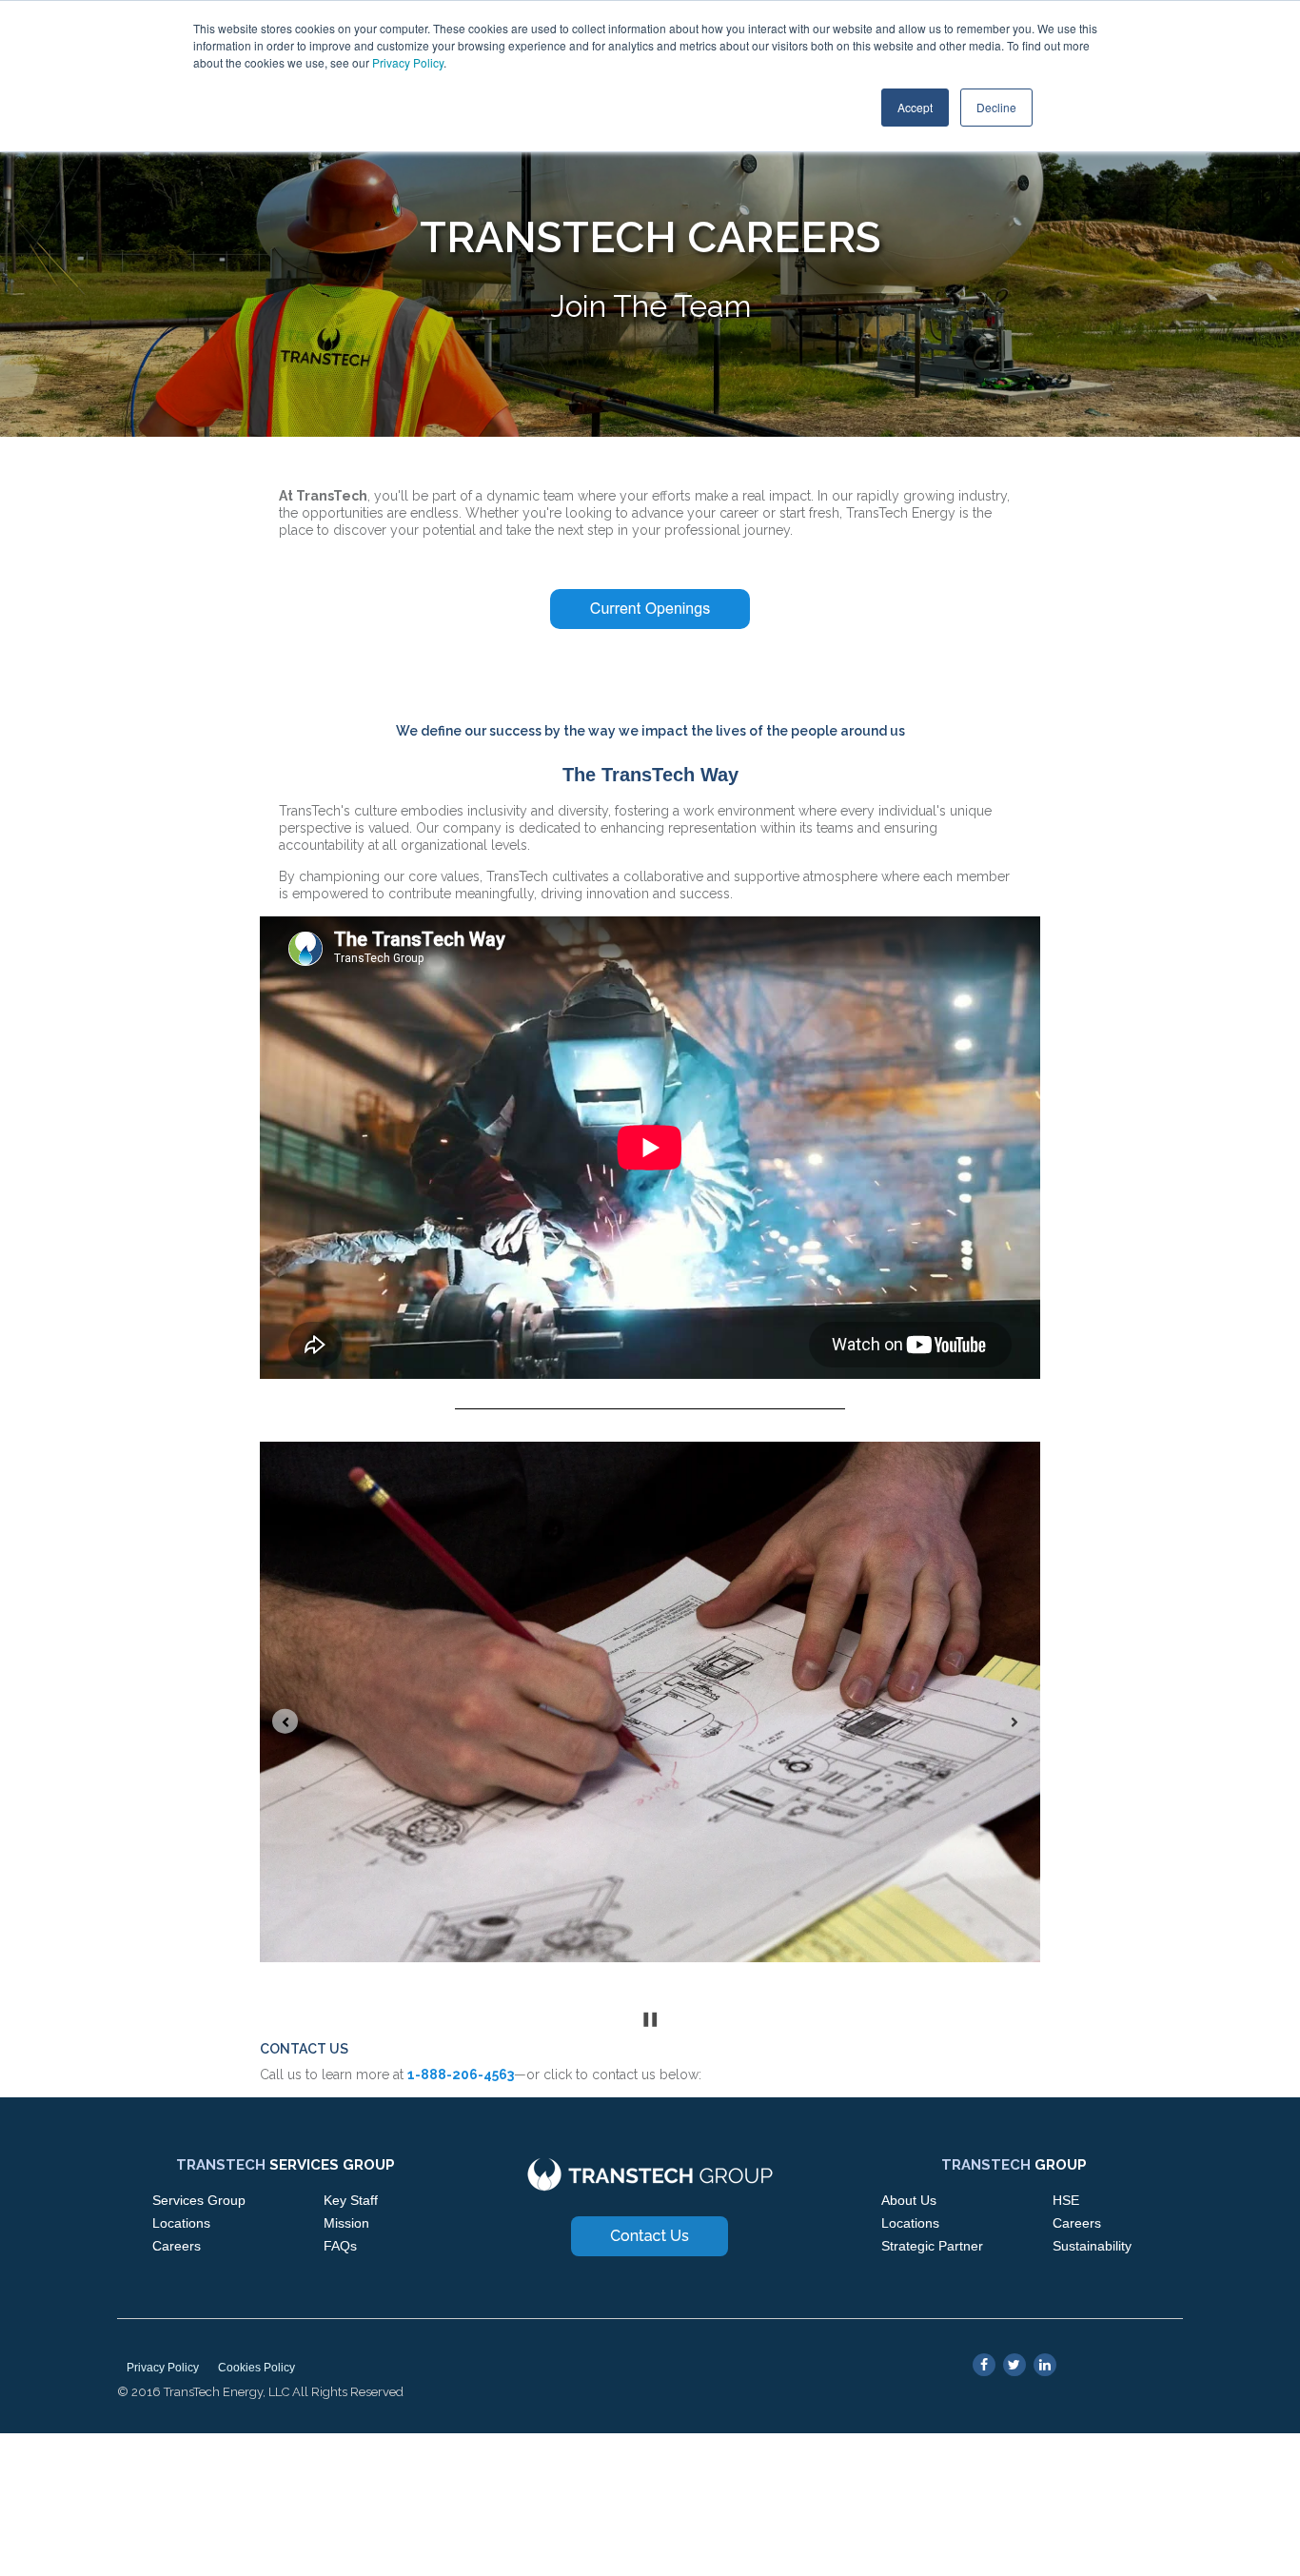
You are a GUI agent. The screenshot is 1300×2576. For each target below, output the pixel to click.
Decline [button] (996, 107)
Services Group (199, 2200)
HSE (1066, 2200)
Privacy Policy (408, 62)
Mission (346, 2223)
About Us (909, 2200)
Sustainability (1092, 2246)
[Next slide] (1015, 1721)
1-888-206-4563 (461, 2075)
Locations (181, 2223)
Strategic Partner (932, 2246)
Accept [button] (915, 107)
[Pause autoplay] (650, 2020)
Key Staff (351, 2200)
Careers (177, 2246)
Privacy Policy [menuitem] (163, 2368)
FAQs (340, 2246)
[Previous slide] (285, 1721)
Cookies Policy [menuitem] (256, 2368)
